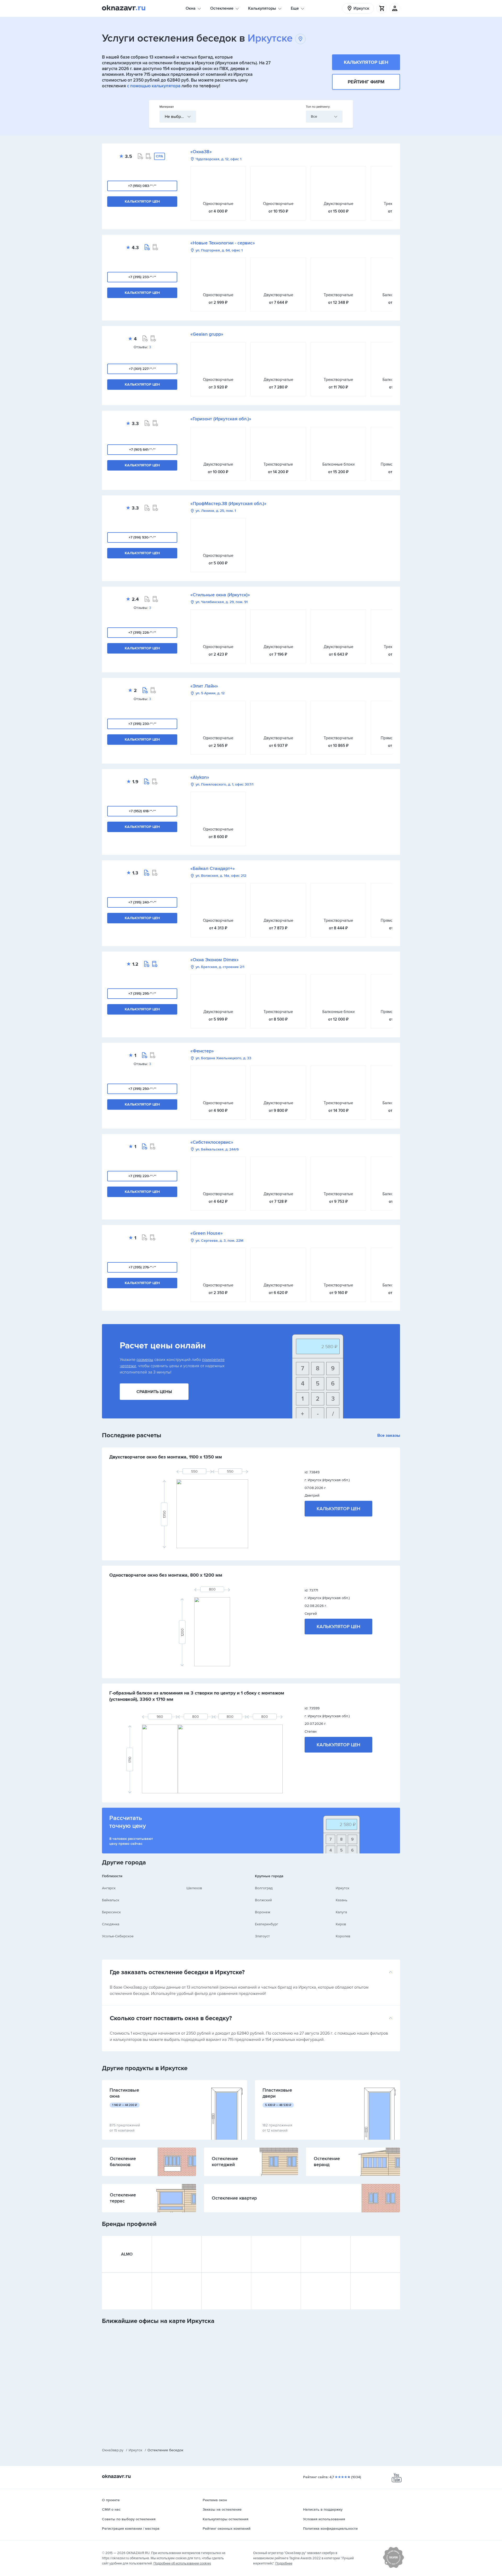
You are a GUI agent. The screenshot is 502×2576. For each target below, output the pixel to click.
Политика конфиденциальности (330, 2529)
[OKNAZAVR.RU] (124, 8)
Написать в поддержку (323, 2509)
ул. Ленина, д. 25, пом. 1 (216, 511)
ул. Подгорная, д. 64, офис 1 (219, 250)
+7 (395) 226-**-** (142, 632)
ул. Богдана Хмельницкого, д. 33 (223, 1058)
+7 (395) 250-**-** (142, 1089)
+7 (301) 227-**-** (142, 369)
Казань (341, 1900)
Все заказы (389, 1435)
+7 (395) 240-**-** (142, 902)
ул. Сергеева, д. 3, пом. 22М (219, 1241)
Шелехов (194, 1888)
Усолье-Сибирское (118, 1936)
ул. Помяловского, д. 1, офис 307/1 (224, 785)
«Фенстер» (202, 1051)
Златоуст (262, 1936)
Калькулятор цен (366, 62)
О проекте (111, 2500)
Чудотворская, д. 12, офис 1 (218, 159)
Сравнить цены (154, 1392)
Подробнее (284, 2563)
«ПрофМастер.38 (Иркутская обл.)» (228, 503)
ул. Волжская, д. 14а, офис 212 (221, 876)
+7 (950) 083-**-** (142, 186)
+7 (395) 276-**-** (142, 1267)
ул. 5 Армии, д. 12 (210, 693)
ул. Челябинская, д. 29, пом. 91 (222, 602)
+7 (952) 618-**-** (142, 811)
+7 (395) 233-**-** (142, 277)
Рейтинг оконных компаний (227, 2529)
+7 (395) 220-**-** (142, 1176)
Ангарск (109, 1888)
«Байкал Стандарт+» (213, 868)
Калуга (341, 1912)
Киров (341, 1924)
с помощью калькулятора (154, 86)
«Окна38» (201, 152)
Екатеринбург (267, 1924)
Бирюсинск (111, 1912)
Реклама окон (215, 2500)
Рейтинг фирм (366, 82)
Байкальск (111, 1900)
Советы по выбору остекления (129, 2519)
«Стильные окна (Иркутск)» (220, 595)
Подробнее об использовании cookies (182, 2563)
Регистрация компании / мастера (131, 2529)
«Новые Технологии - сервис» (223, 243)
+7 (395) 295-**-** (142, 994)
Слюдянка (111, 1924)
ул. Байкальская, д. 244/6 (217, 1149)
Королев (343, 1936)
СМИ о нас (111, 2509)
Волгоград (264, 1888)
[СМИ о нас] (393, 2567)
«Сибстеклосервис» (212, 1142)
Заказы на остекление (222, 2509)
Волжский (263, 1900)
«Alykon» (200, 777)
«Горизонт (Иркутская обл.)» (221, 419)
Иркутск (343, 1888)
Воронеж (263, 1912)
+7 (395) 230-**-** (142, 724)
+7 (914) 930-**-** (142, 537)
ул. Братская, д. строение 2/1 (220, 967)
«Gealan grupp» (207, 334)
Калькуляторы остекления (226, 2519)
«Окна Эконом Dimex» (215, 960)
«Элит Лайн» (204, 686)
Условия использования (324, 2519)
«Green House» (207, 1233)
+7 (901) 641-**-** (142, 450)
